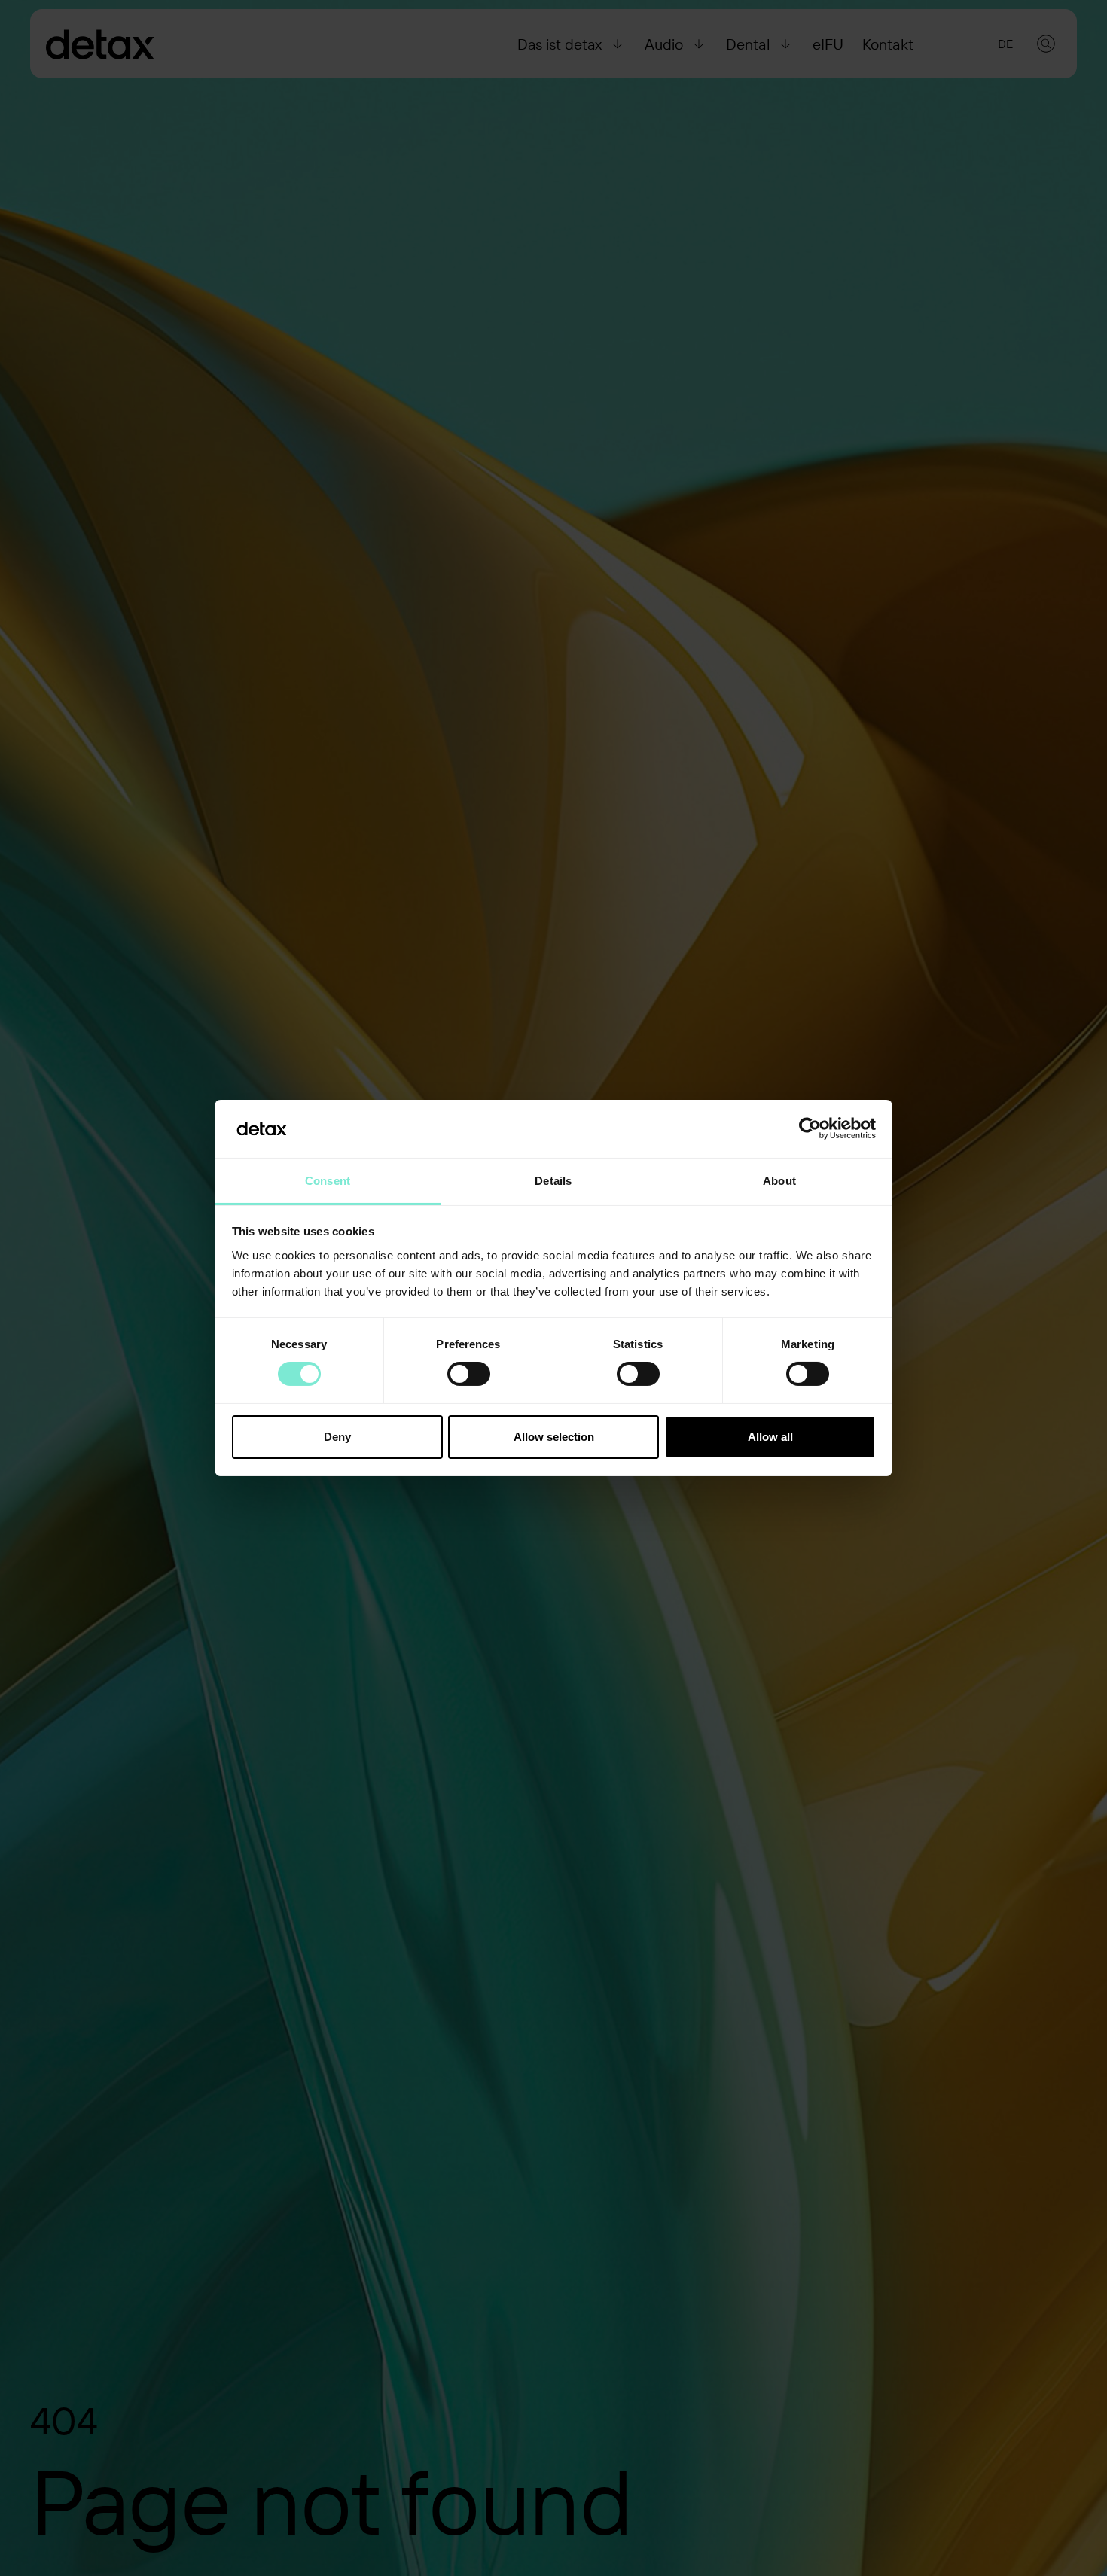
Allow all (770, 1437)
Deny (337, 1437)
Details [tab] (553, 1181)
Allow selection (554, 1437)
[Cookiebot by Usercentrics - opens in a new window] (810, 1128)
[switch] (469, 1374)
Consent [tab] (328, 1181)
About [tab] (779, 1181)
